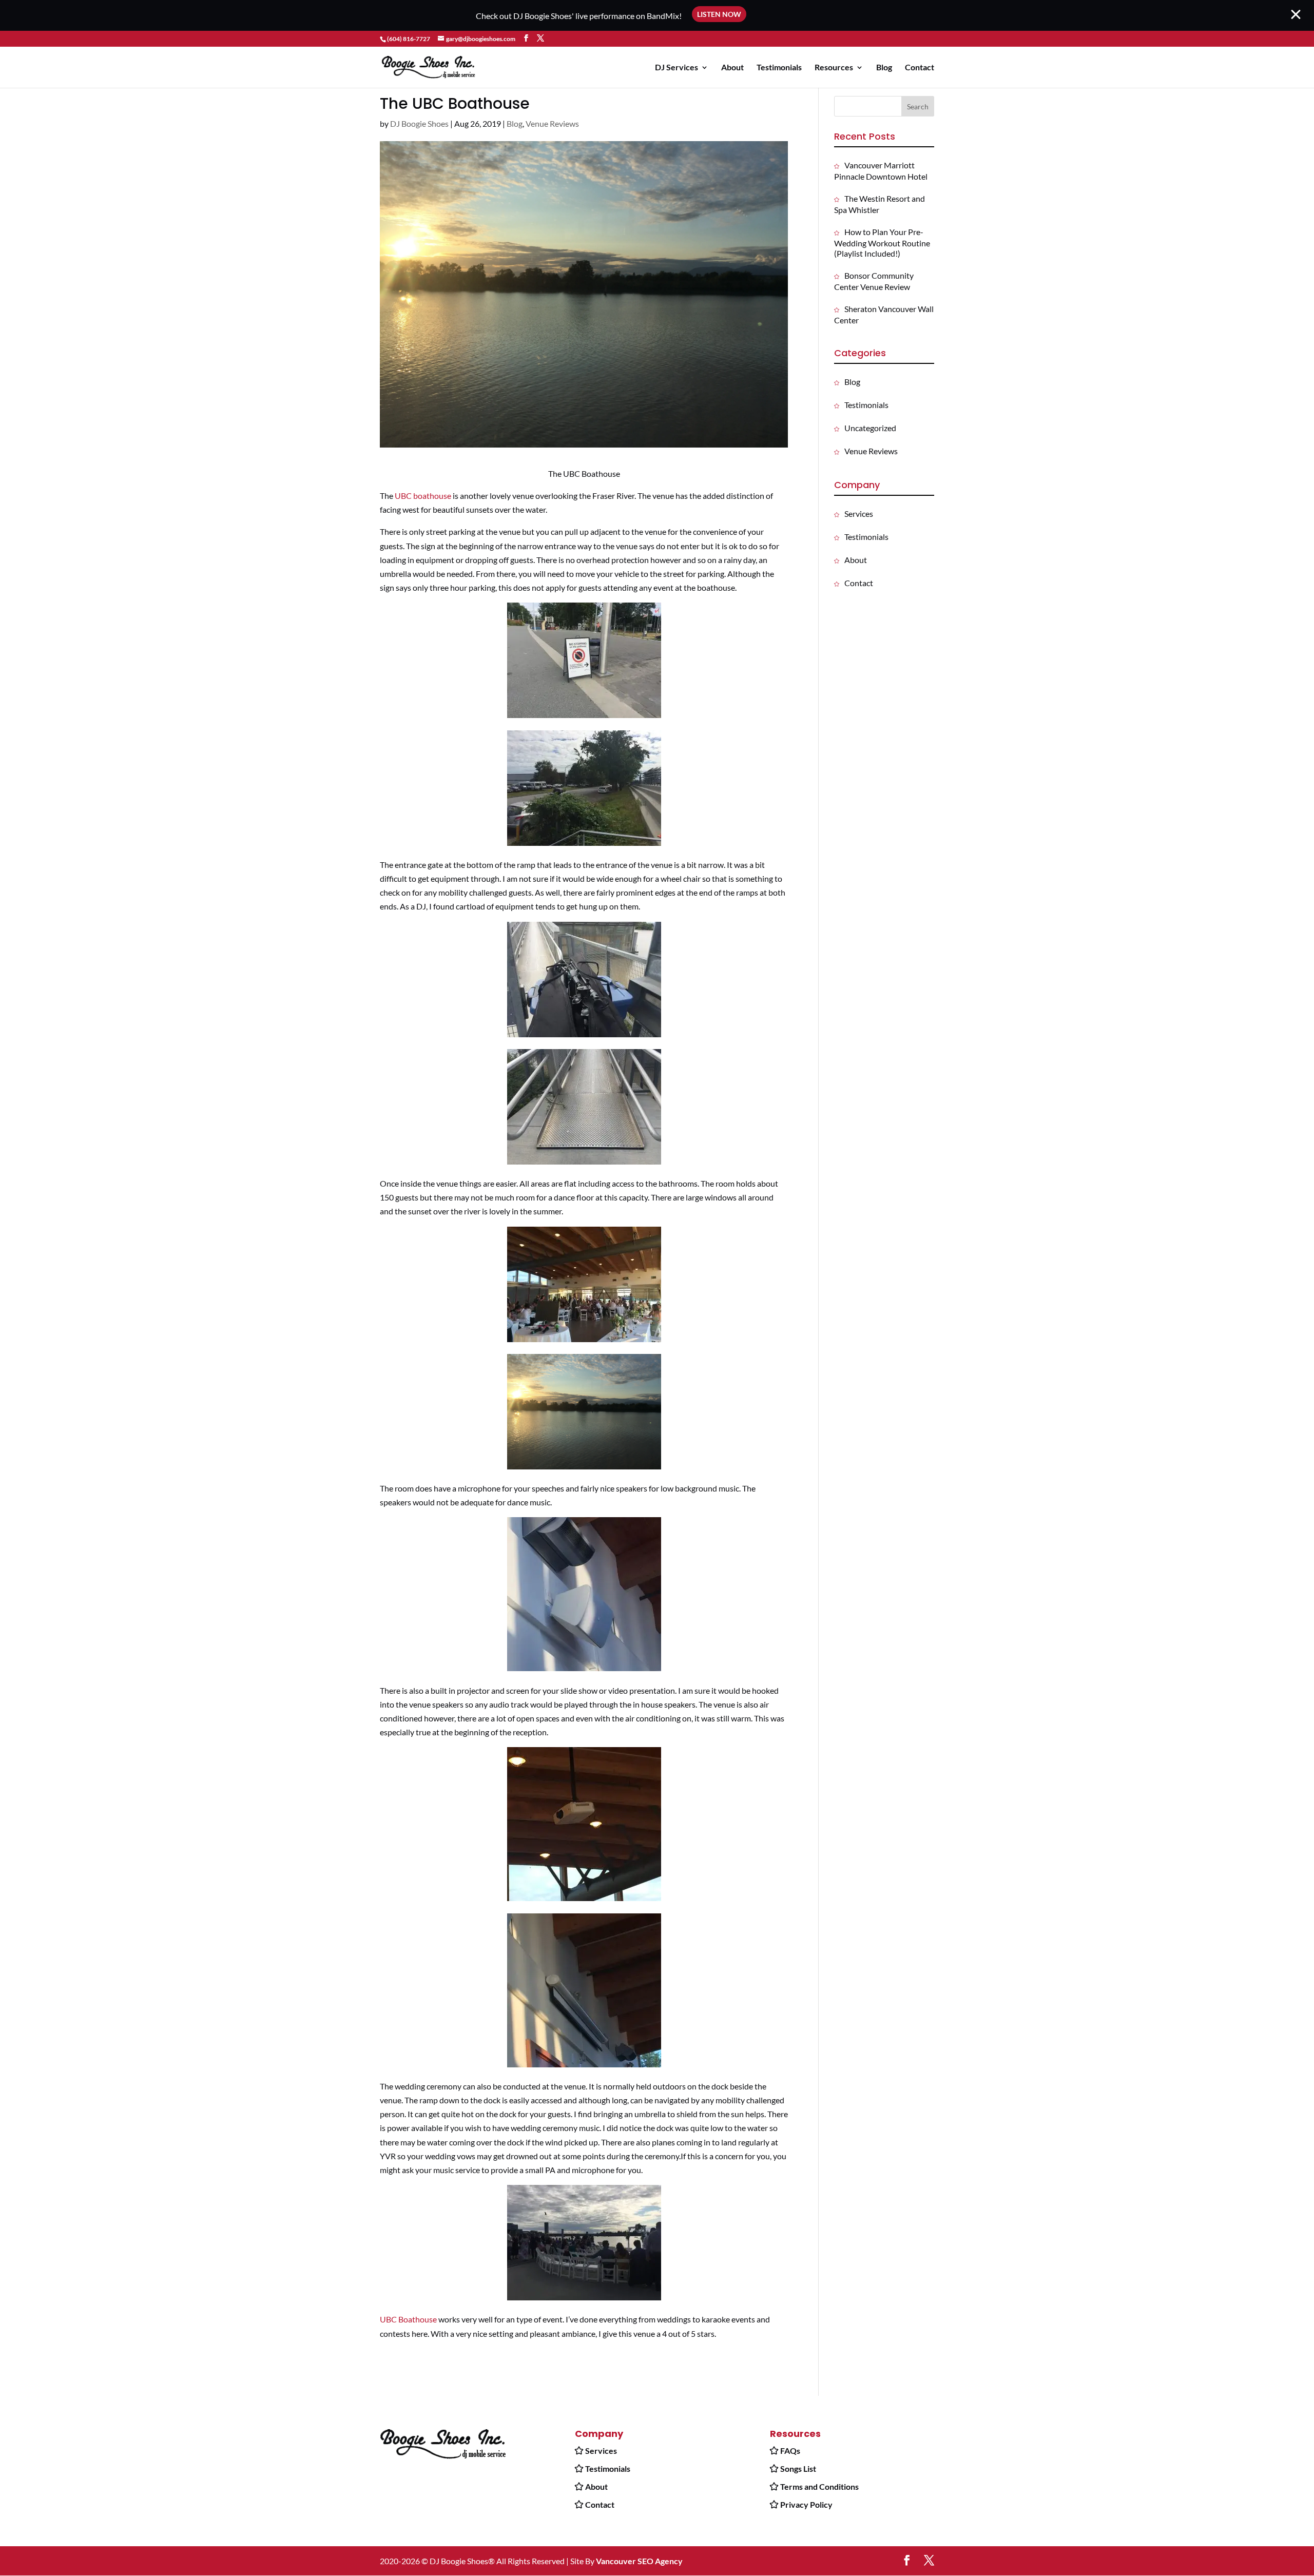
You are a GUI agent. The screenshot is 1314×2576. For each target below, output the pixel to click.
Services (859, 514)
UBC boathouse (423, 496)
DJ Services (677, 68)
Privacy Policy (806, 2504)
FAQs (790, 2451)
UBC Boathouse (408, 2319)
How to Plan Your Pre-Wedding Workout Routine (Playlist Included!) (882, 243)
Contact (920, 68)
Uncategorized (870, 428)
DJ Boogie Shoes (419, 123)
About (732, 68)
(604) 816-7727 (409, 39)
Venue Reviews (552, 123)
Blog (884, 68)
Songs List (798, 2468)
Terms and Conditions (819, 2486)
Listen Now (719, 14)
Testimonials (779, 68)
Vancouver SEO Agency (639, 2561)
